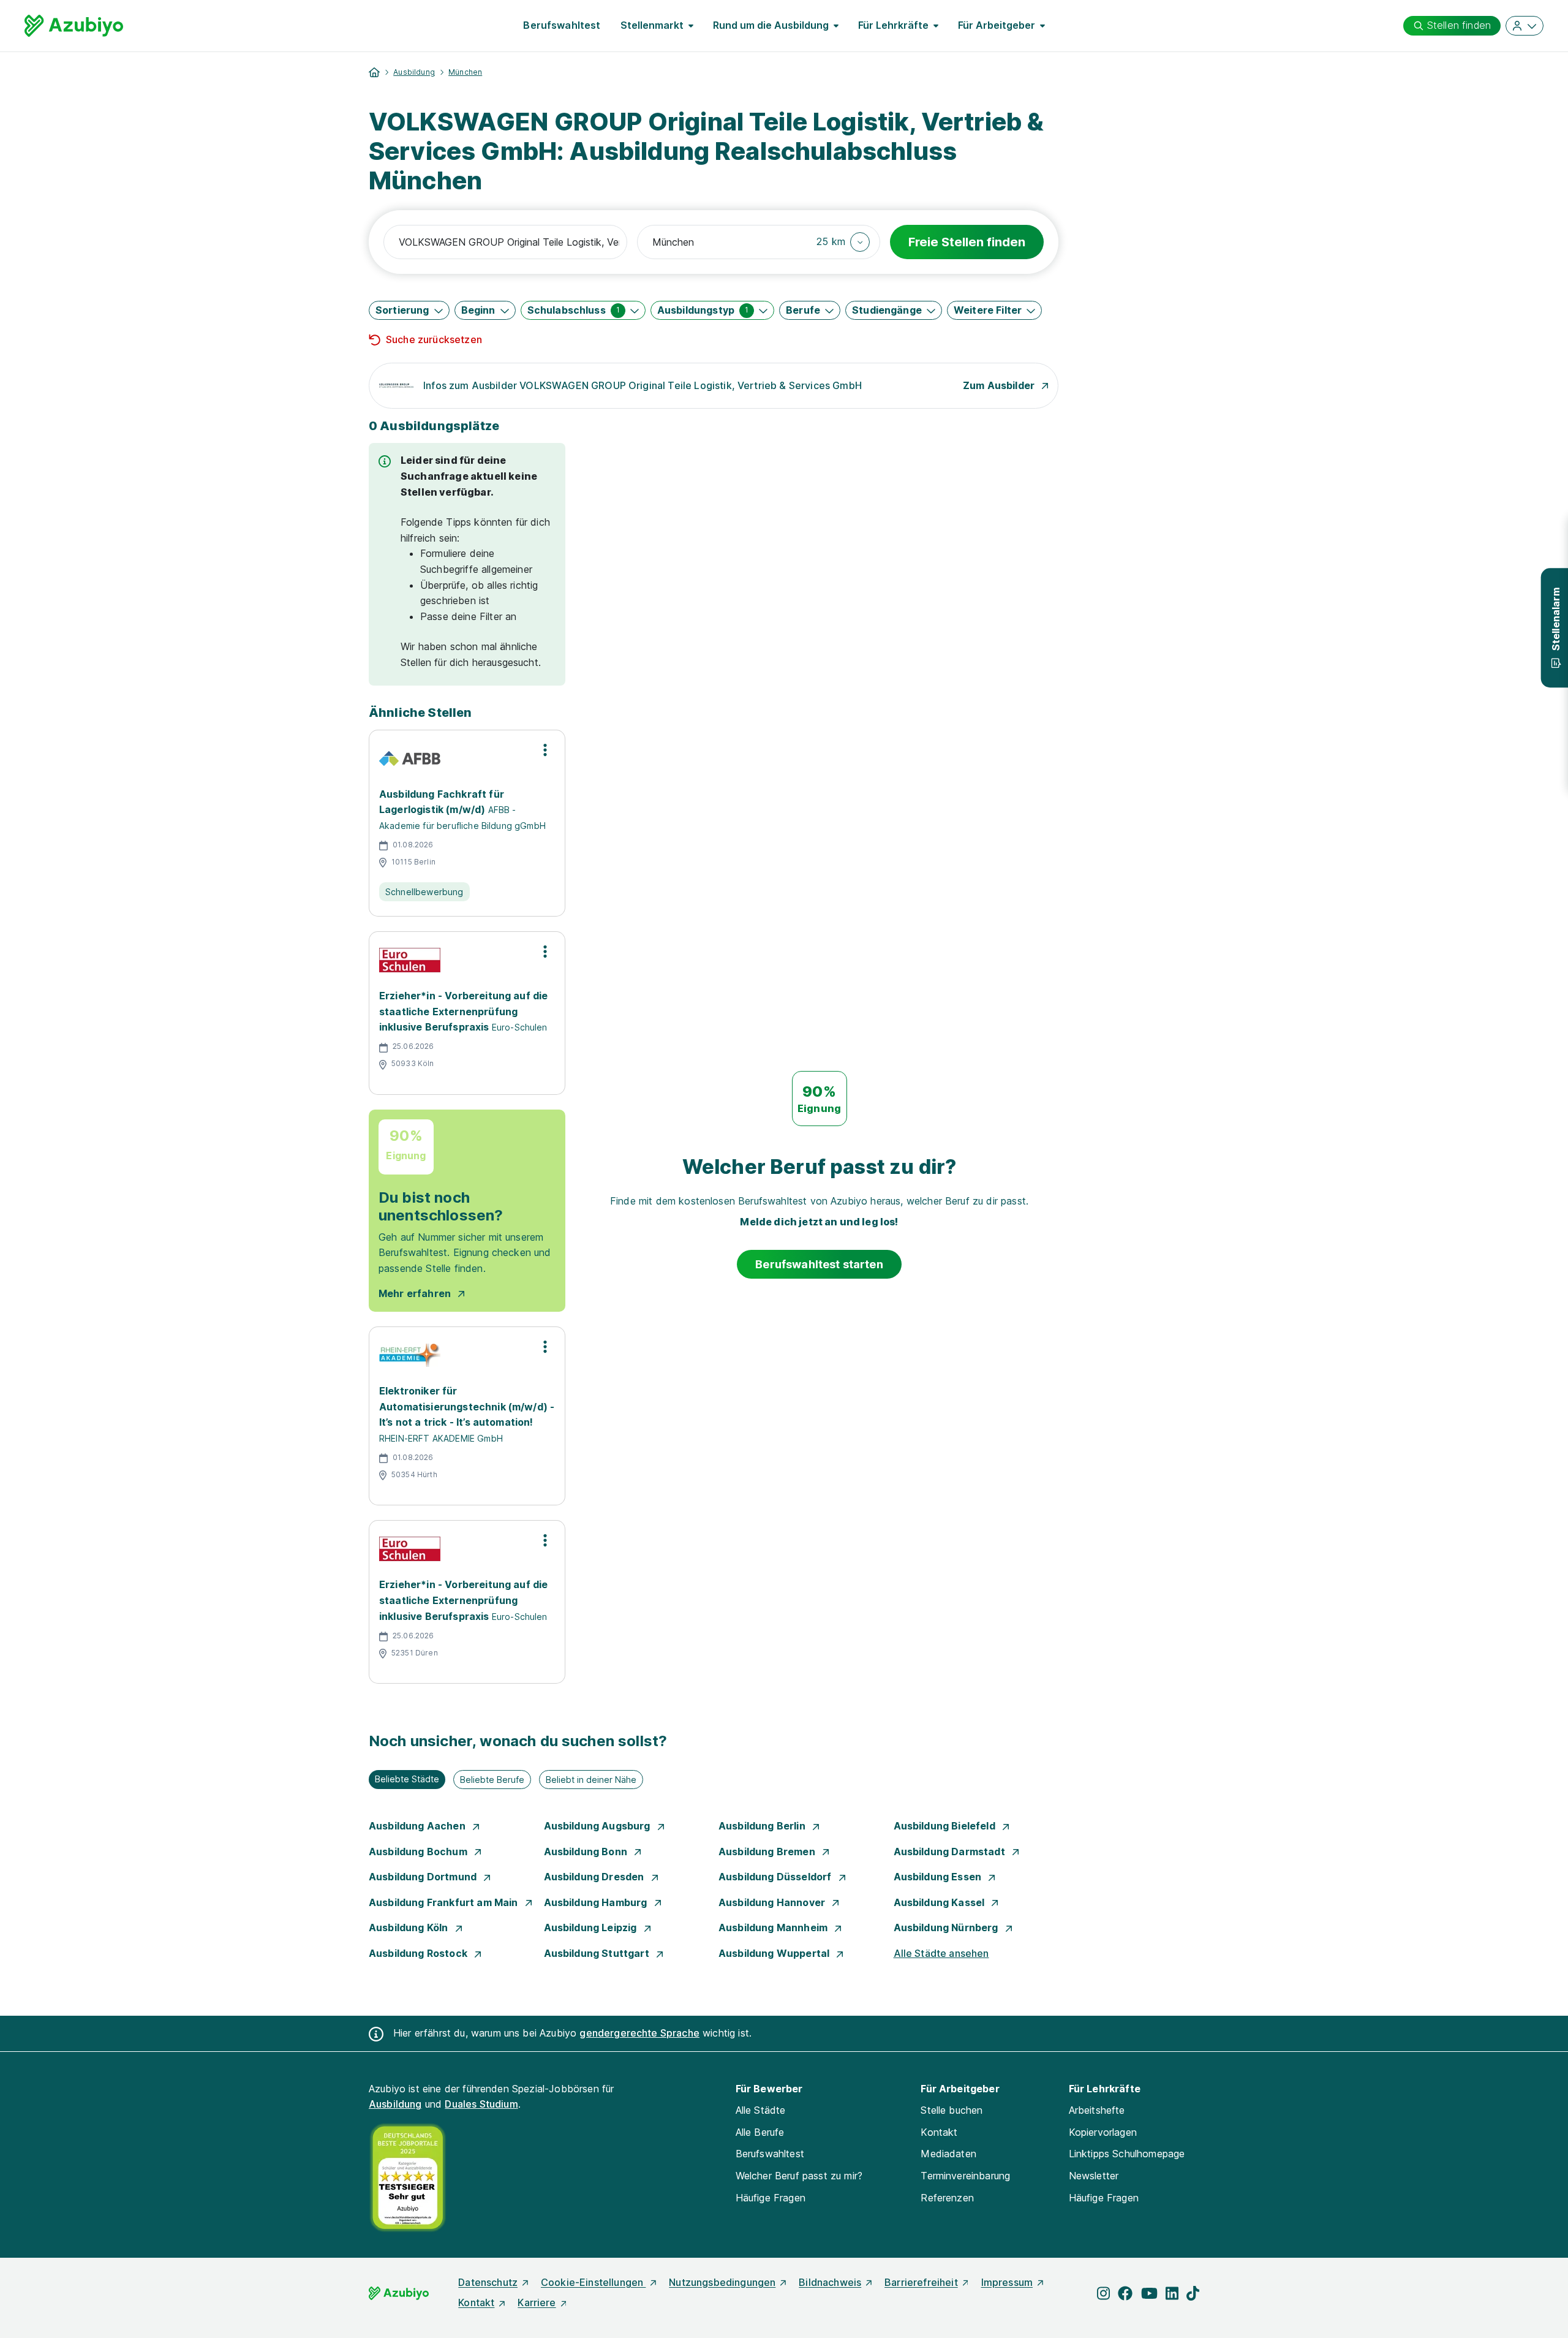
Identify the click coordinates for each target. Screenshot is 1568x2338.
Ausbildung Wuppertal (775, 1953)
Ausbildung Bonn (587, 1852)
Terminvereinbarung (965, 2176)
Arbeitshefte (1097, 2110)
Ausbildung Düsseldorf (776, 1877)
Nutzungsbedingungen (722, 2282)
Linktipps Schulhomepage (1127, 2154)
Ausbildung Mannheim (774, 1928)
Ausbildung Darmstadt (951, 1852)
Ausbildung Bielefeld (946, 1826)
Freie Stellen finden (967, 242)
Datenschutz (488, 2282)
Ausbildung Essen (939, 1877)
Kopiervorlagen (1103, 2132)
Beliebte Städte (407, 1779)
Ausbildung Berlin (763, 1826)
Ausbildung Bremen (768, 1852)
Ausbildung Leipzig (592, 1928)
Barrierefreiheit (921, 2282)
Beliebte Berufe (492, 1780)
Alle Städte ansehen (941, 1953)
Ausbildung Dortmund (424, 1877)
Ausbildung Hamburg (597, 1902)
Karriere (537, 2302)
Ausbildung (414, 72)
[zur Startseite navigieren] (374, 72)
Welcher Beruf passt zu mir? (799, 2176)
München (465, 72)
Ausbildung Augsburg (598, 1826)
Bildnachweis (830, 2282)
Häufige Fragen (771, 2198)
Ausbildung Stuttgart (598, 1953)
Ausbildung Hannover (773, 1902)
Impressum (1007, 2282)
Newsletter (1094, 2176)
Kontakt (939, 2132)
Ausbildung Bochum (419, 1852)
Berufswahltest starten (819, 1264)
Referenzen (947, 2198)
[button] (843, 242)
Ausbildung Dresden (595, 1877)
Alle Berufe (760, 2132)
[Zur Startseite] (74, 26)
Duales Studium (481, 2104)
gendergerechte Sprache (639, 2033)
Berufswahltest (562, 25)
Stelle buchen (952, 2110)
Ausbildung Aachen (418, 1826)
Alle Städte (761, 2110)
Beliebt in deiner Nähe (591, 1780)
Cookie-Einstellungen (593, 2282)
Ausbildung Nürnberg (947, 1928)
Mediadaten (948, 2154)
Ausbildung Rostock (419, 1953)
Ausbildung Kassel (940, 1902)
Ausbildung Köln (410, 1928)
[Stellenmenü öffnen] (545, 750)
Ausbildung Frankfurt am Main (445, 1902)
